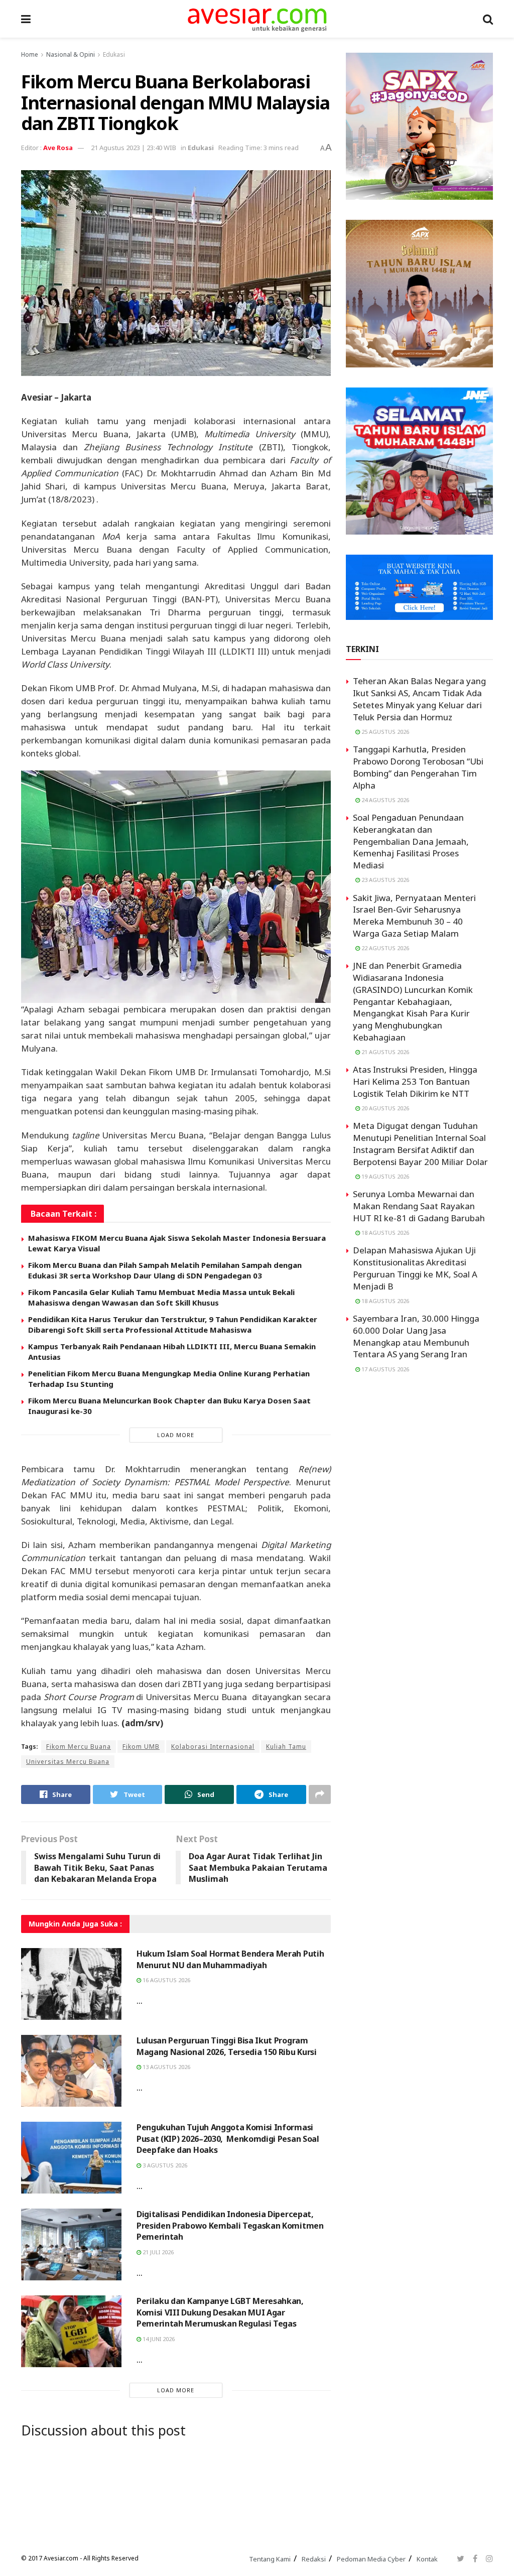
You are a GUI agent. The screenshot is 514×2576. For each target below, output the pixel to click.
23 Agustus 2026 (384, 880)
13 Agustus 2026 (166, 2067)
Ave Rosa (58, 148)
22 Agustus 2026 (384, 948)
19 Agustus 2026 (384, 1176)
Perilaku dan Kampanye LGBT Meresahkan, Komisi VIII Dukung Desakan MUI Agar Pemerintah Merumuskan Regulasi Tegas (220, 2312)
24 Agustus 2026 (384, 800)
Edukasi (114, 54)
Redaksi (314, 2559)
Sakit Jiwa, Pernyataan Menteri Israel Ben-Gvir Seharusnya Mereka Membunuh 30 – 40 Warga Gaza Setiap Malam (414, 916)
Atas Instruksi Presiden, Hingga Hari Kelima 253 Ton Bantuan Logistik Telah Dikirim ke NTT (415, 1081)
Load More (176, 1435)
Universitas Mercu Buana (68, 1762)
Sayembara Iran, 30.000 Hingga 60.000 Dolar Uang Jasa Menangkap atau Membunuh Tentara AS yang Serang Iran (416, 1336)
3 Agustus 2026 (164, 2165)
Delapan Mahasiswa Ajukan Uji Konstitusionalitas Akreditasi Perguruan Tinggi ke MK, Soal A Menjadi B (415, 1268)
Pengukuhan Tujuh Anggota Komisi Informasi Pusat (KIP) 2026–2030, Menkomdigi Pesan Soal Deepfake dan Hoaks (228, 2139)
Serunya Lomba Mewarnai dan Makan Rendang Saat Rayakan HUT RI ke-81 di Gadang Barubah (419, 1206)
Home (30, 54)
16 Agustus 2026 (166, 1980)
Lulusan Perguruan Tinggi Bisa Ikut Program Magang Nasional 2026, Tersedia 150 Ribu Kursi (227, 2046)
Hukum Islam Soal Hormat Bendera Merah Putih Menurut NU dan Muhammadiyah (230, 1959)
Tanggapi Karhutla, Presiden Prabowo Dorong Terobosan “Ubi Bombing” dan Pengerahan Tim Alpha (418, 767)
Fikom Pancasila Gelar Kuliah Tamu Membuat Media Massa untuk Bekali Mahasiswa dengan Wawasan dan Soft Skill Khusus (161, 1297)
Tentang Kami (270, 2559)
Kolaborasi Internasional (213, 1747)
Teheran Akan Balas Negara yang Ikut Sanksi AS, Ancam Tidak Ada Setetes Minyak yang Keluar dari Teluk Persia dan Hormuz (419, 699)
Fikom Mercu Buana (79, 1747)
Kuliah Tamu (286, 1747)
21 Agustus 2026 (384, 1052)
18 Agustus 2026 (384, 1233)
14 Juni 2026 (158, 2339)
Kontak (427, 2559)
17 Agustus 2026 (384, 1369)
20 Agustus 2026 (384, 1108)
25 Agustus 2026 (384, 732)
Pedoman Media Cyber (371, 2559)
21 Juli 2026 (157, 2252)
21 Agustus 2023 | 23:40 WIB (134, 148)
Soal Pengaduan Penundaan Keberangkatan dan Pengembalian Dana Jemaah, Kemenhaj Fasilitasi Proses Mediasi (411, 841)
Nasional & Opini (71, 54)
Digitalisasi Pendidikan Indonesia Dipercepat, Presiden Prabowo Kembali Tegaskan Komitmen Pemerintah (230, 2225)
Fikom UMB (141, 1747)
